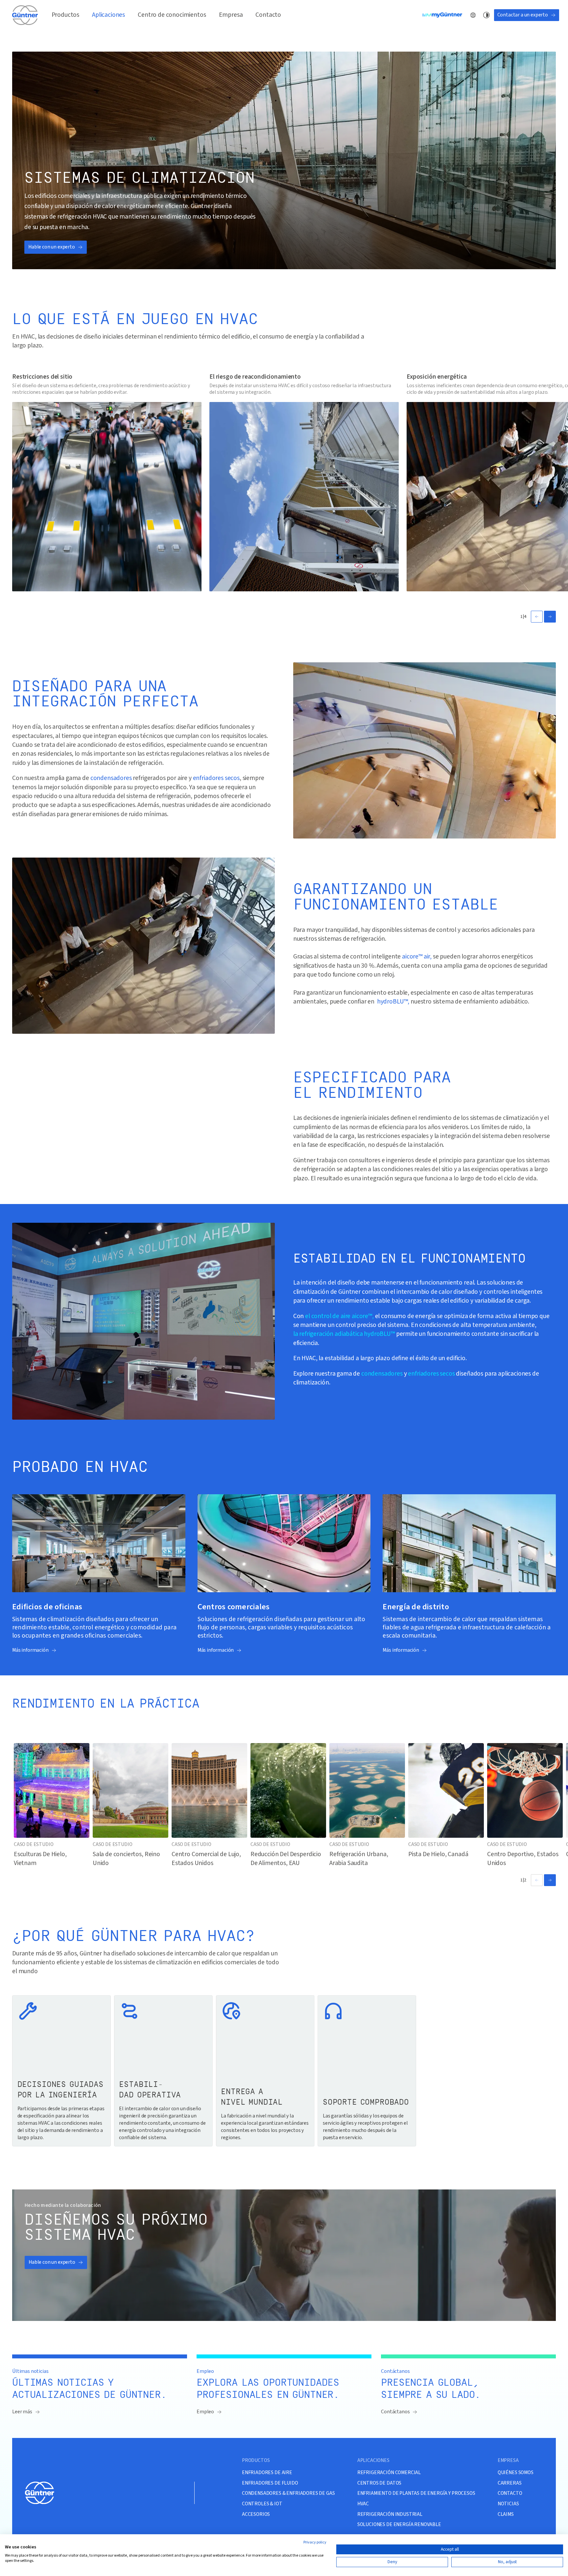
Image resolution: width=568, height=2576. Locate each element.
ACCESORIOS (256, 2514)
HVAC (363, 2504)
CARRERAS (510, 2483)
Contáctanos (395, 2412)
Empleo (205, 2412)
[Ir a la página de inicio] (25, 15)
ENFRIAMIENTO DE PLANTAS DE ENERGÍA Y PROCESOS (416, 2493)
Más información (30, 1650)
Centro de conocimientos (172, 15)
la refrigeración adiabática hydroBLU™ (344, 1334)
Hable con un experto (52, 247)
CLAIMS (506, 2514)
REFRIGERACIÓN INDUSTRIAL (390, 2514)
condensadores (111, 778)
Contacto (268, 15)
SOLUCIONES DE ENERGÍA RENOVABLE (399, 2525)
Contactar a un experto (523, 15)
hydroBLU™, (393, 1002)
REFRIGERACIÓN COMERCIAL (389, 2473)
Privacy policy (315, 2542)
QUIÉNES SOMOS (516, 2473)
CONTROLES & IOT (262, 2504)
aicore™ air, (417, 957)
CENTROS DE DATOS (379, 2483)
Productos (66, 15)
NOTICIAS (508, 2504)
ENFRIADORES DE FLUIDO (270, 2483)
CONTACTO (510, 2493)
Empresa (231, 15)
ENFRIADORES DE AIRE (267, 2473)
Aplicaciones (108, 15)
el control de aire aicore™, (339, 1316)
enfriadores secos (216, 778)
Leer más (22, 2412)
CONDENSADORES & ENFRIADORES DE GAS (288, 2493)
